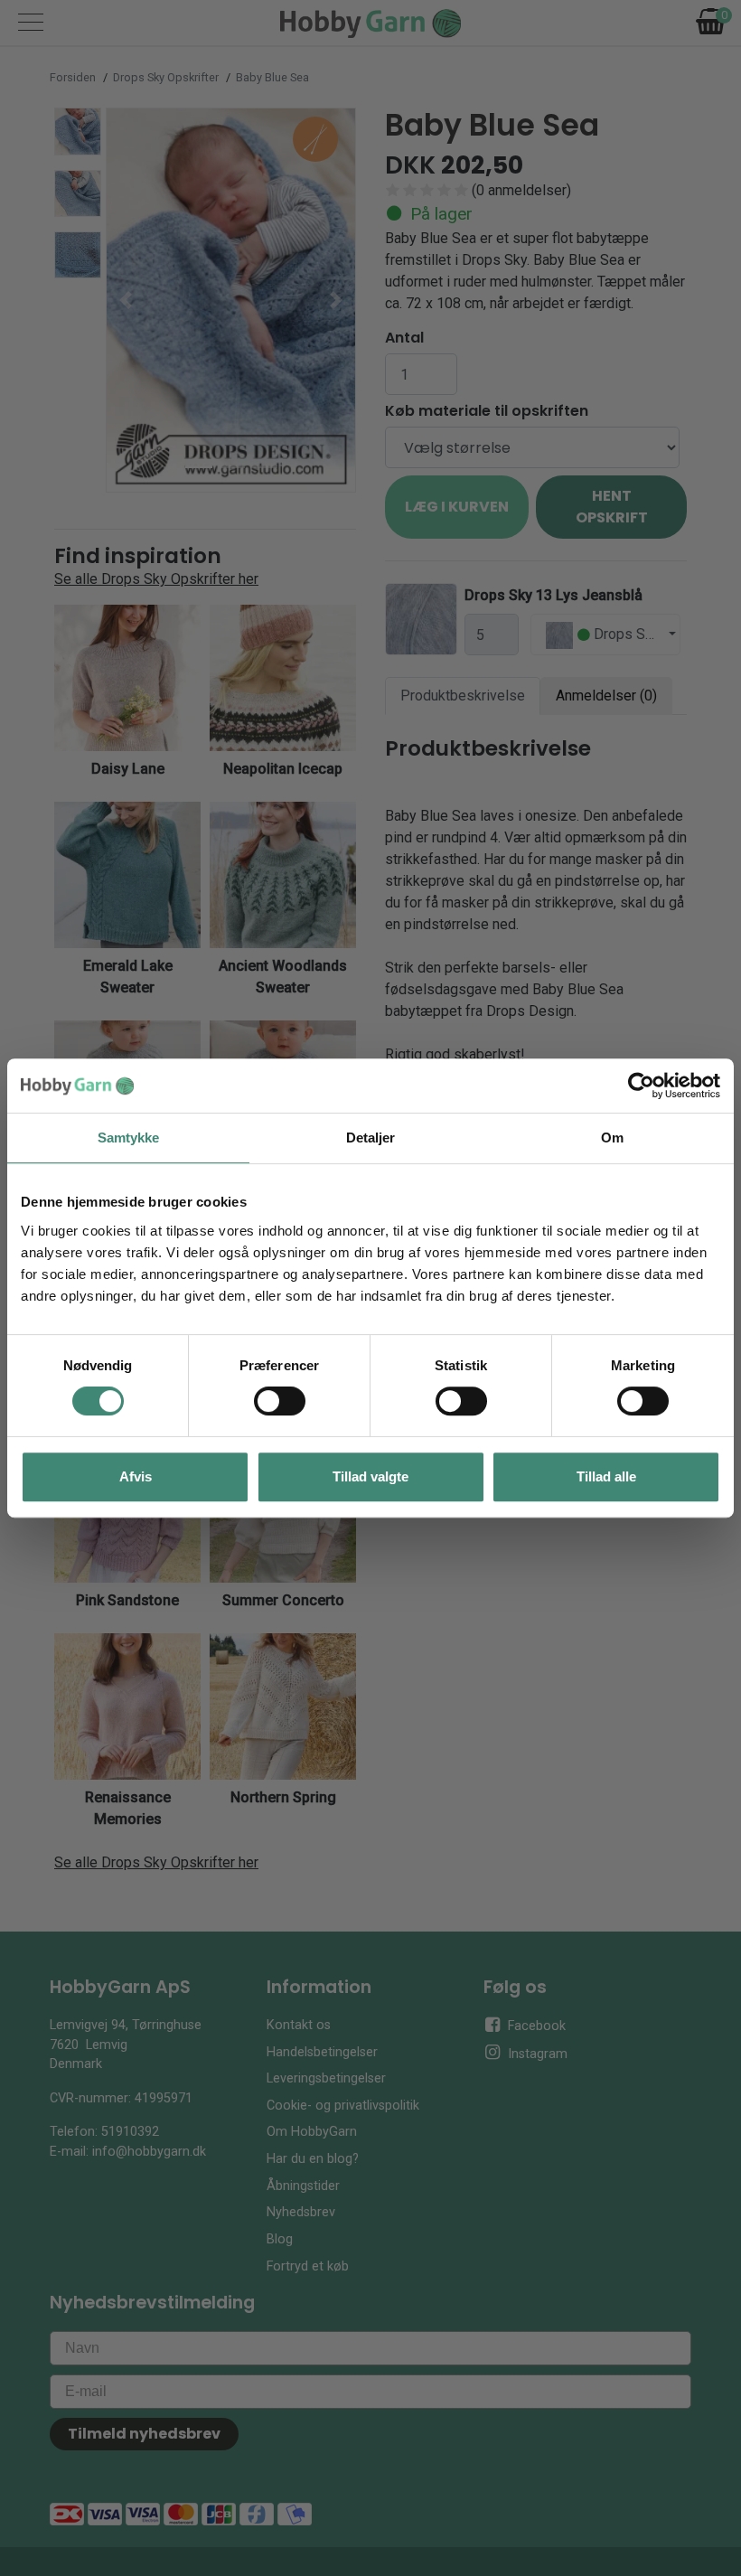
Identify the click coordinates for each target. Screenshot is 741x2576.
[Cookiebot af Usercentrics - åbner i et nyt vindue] (641, 1086)
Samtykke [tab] (129, 1138)
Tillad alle (606, 1476)
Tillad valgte (370, 1476)
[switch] (280, 1401)
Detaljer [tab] (371, 1138)
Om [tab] (612, 1138)
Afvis (136, 1476)
